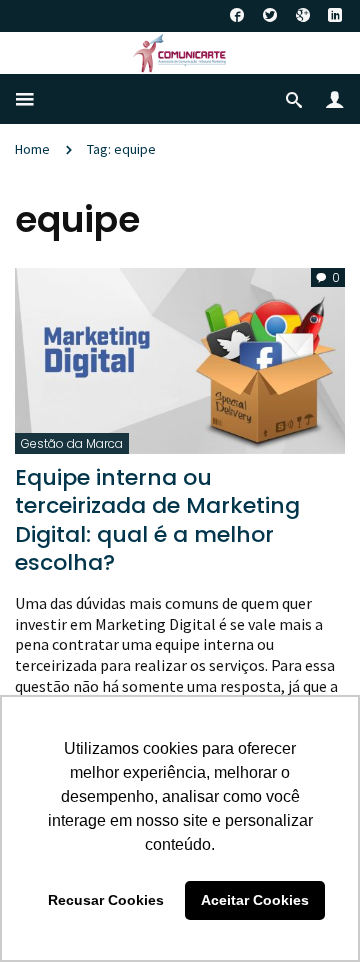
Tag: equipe (121, 149)
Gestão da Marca (72, 443)
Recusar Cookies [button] (106, 900)
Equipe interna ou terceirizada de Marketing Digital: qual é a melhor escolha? (157, 520)
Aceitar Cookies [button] (255, 900)
